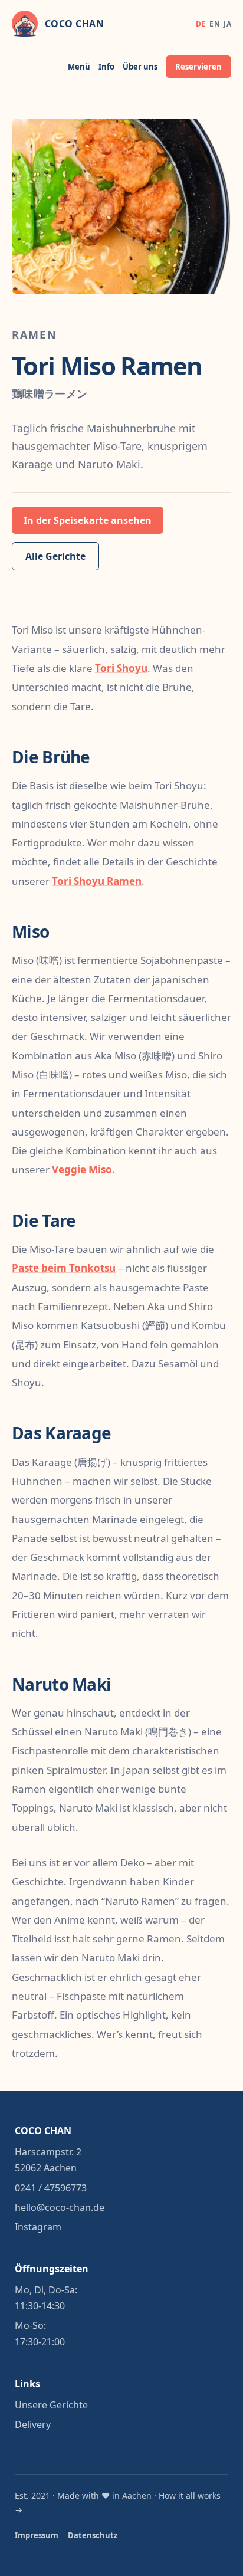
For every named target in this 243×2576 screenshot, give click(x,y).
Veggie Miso (82, 1169)
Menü (79, 67)
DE (201, 24)
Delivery (33, 2424)
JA (227, 24)
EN (215, 24)
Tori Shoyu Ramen (97, 881)
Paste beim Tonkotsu (64, 1268)
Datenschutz (93, 2535)
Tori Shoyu (121, 668)
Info (106, 67)
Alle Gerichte (55, 556)
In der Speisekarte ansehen (88, 520)
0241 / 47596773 (51, 2188)
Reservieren (198, 67)
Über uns (140, 67)
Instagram (38, 2227)
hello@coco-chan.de (60, 2207)
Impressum (37, 2535)
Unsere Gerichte (51, 2405)
